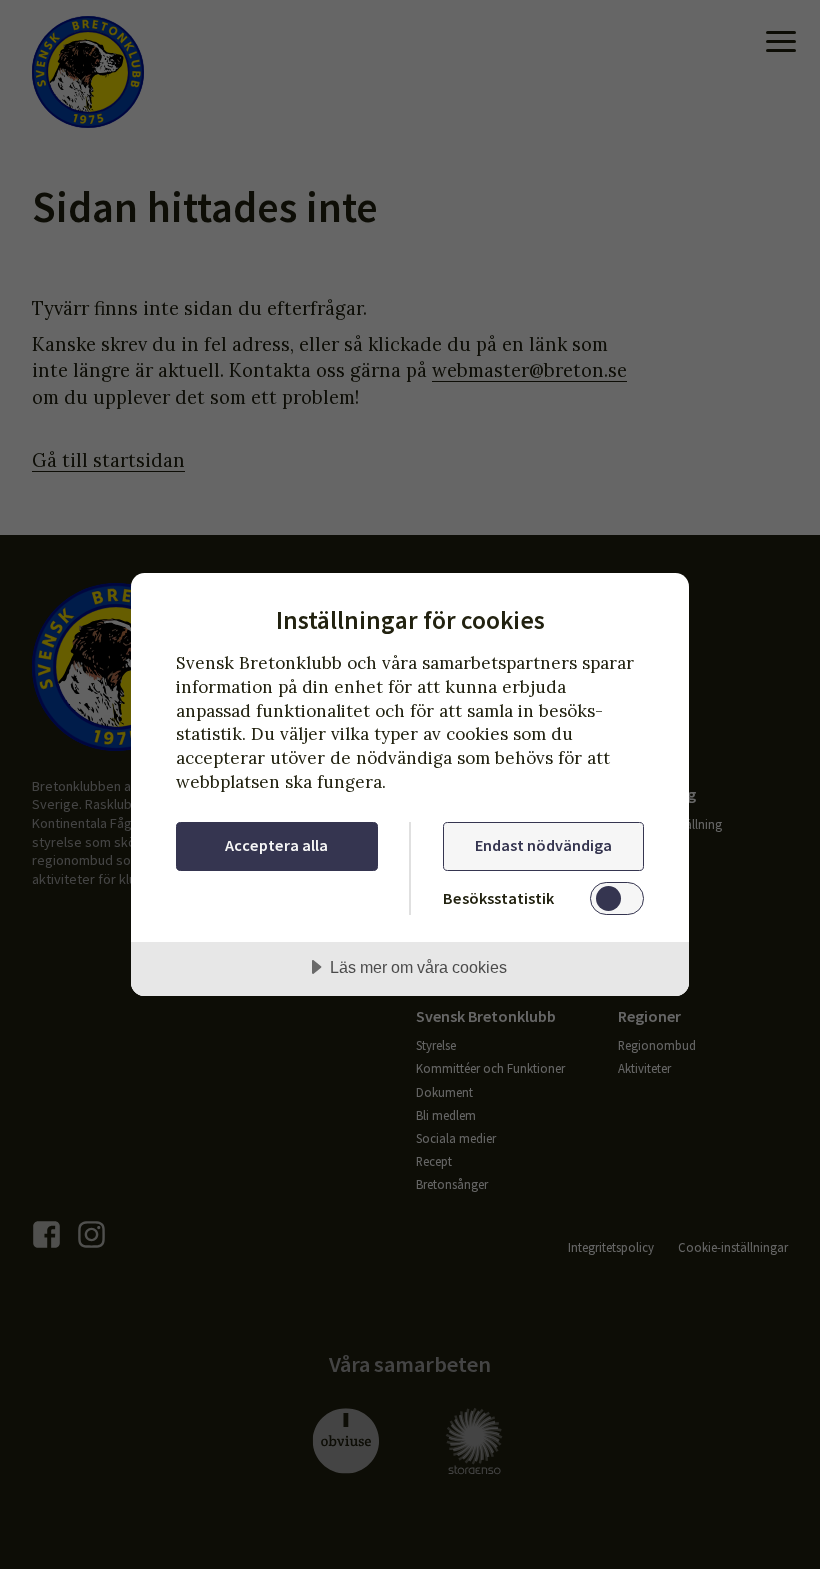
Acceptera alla (276, 845)
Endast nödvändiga (543, 845)
